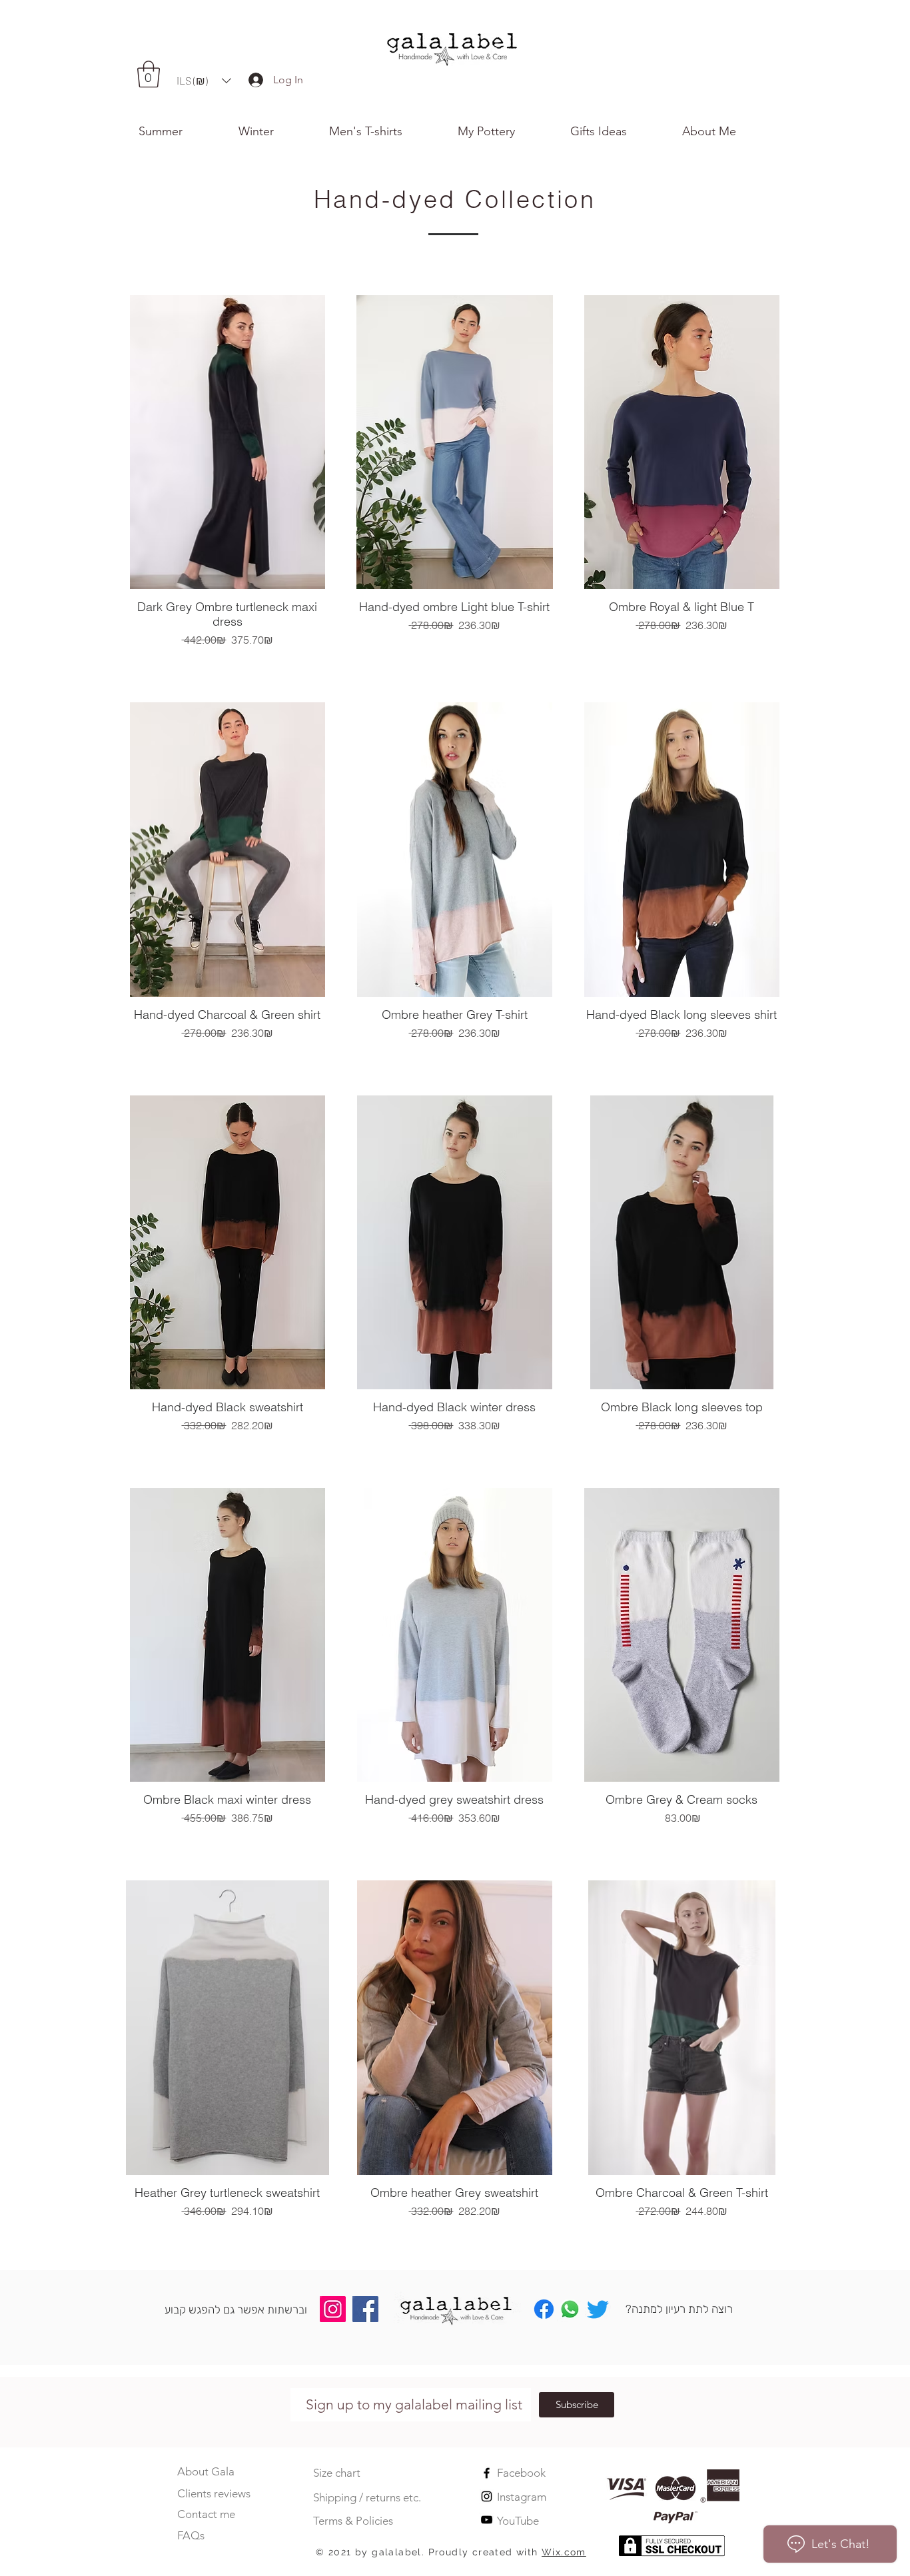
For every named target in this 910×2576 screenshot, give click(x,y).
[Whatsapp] (570, 2309)
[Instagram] (333, 2309)
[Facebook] (365, 2309)
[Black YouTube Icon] (487, 2520)
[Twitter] (598, 2309)
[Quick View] (227, 442)
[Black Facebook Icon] (487, 2473)
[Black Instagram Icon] (487, 2496)
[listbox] (204, 81)
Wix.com (564, 2552)
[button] (727, 131)
